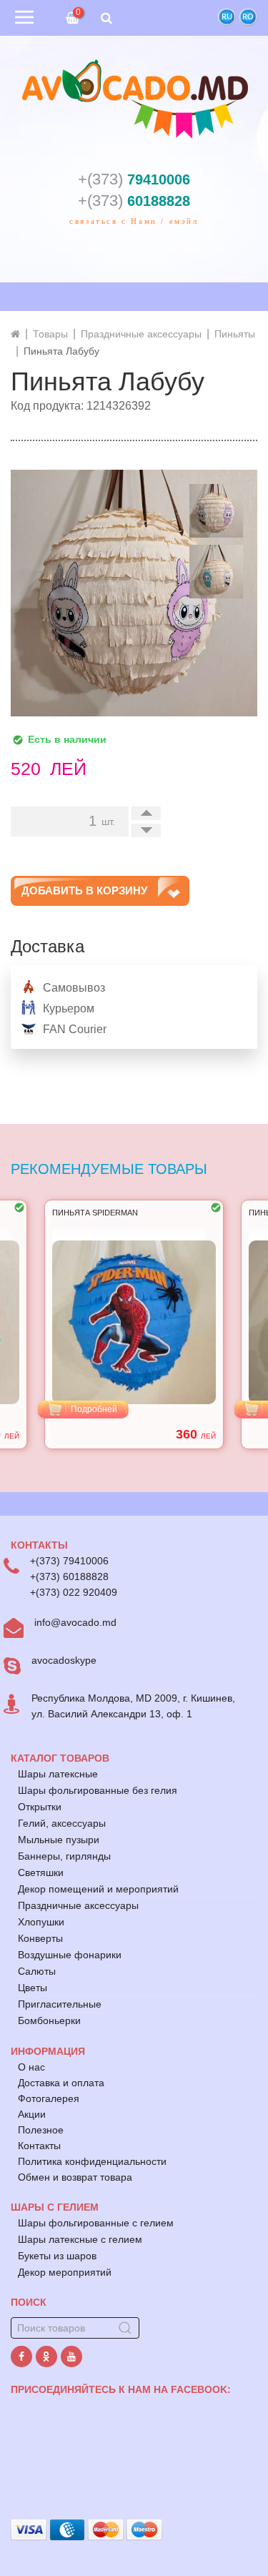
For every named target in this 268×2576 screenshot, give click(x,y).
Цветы (33, 1988)
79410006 (134, 179)
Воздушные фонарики (70, 1955)
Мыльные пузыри (59, 1840)
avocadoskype (64, 1660)
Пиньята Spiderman (95, 1213)
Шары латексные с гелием (80, 2239)
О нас (31, 2067)
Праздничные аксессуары (78, 1905)
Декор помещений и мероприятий (98, 1889)
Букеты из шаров (57, 2256)
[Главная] (15, 334)
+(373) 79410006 (69, 1561)
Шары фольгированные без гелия (98, 1790)
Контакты (39, 2146)
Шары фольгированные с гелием (96, 2223)
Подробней (94, 1409)
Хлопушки (41, 1922)
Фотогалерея (49, 2098)
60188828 (134, 201)
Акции (32, 2114)
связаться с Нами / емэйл (134, 221)
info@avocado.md (75, 1622)
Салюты (37, 1971)
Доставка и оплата (61, 2083)
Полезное (41, 2130)
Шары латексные (58, 1774)
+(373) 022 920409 (74, 1592)
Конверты (40, 1938)
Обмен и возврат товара (75, 2177)
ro (248, 17)
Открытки (40, 1807)
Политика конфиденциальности (92, 2161)
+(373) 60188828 (69, 1576)
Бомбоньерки (49, 2020)
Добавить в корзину (84, 890)
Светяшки (41, 1872)
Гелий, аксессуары (62, 1823)
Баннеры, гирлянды (64, 1856)
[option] (134, 1324)
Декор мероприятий (65, 2272)
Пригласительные (60, 2004)
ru (227, 17)
